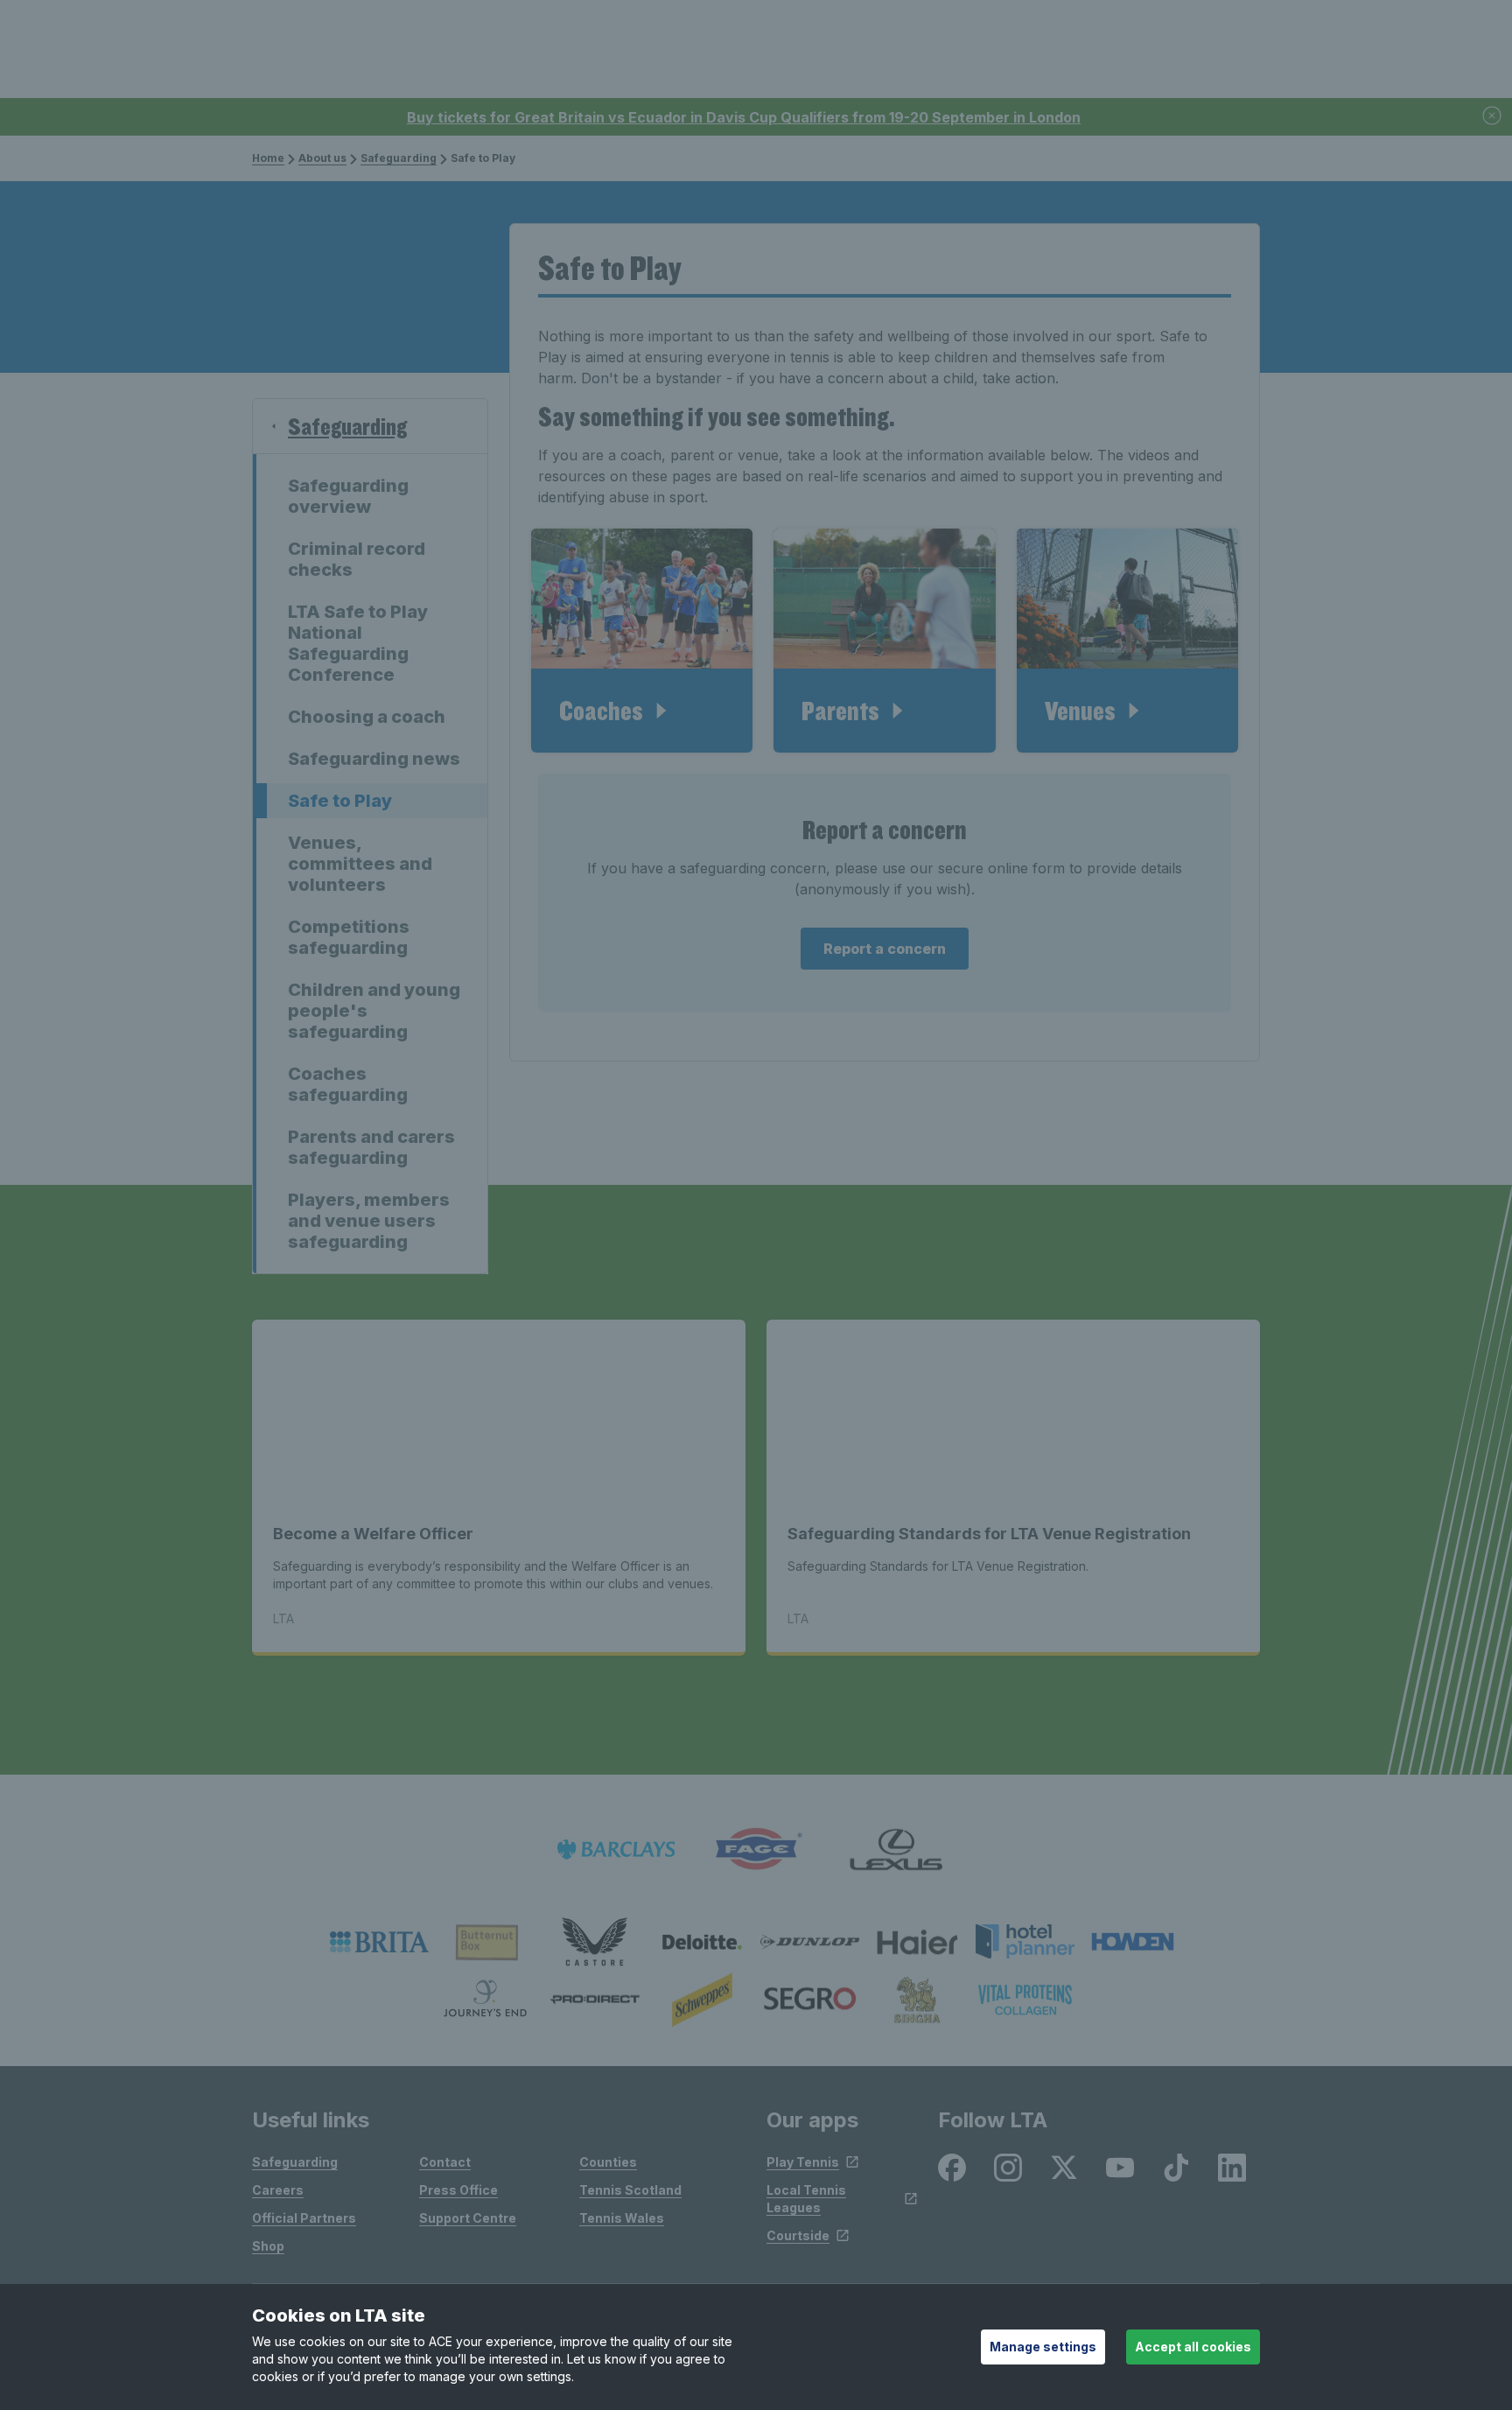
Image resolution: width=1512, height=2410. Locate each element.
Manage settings (1043, 2347)
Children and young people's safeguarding (374, 1011)
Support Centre (468, 2218)
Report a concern (885, 949)
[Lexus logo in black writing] (896, 1850)
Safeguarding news (374, 759)
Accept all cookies (1193, 2347)
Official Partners (304, 2218)
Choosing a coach (367, 717)
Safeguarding (399, 158)
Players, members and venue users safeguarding (369, 1221)
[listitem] (379, 1942)
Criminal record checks (357, 559)
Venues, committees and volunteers (360, 864)
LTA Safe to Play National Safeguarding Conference (358, 643)
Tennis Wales (622, 2218)
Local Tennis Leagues (806, 2199)
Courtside (798, 2235)
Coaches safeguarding (348, 1084)
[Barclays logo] (616, 1850)
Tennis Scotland (630, 2190)
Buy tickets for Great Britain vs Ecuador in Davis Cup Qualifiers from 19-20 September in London (744, 117)
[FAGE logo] (756, 1850)
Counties (608, 2162)
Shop (268, 2246)
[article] (642, 641)
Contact (445, 2162)
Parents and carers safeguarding (371, 1147)
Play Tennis (803, 2162)
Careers (278, 2190)
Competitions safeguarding (349, 937)
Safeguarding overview (348, 496)
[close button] (1493, 117)
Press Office (458, 2190)
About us (322, 158)
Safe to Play (340, 801)
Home (268, 158)
